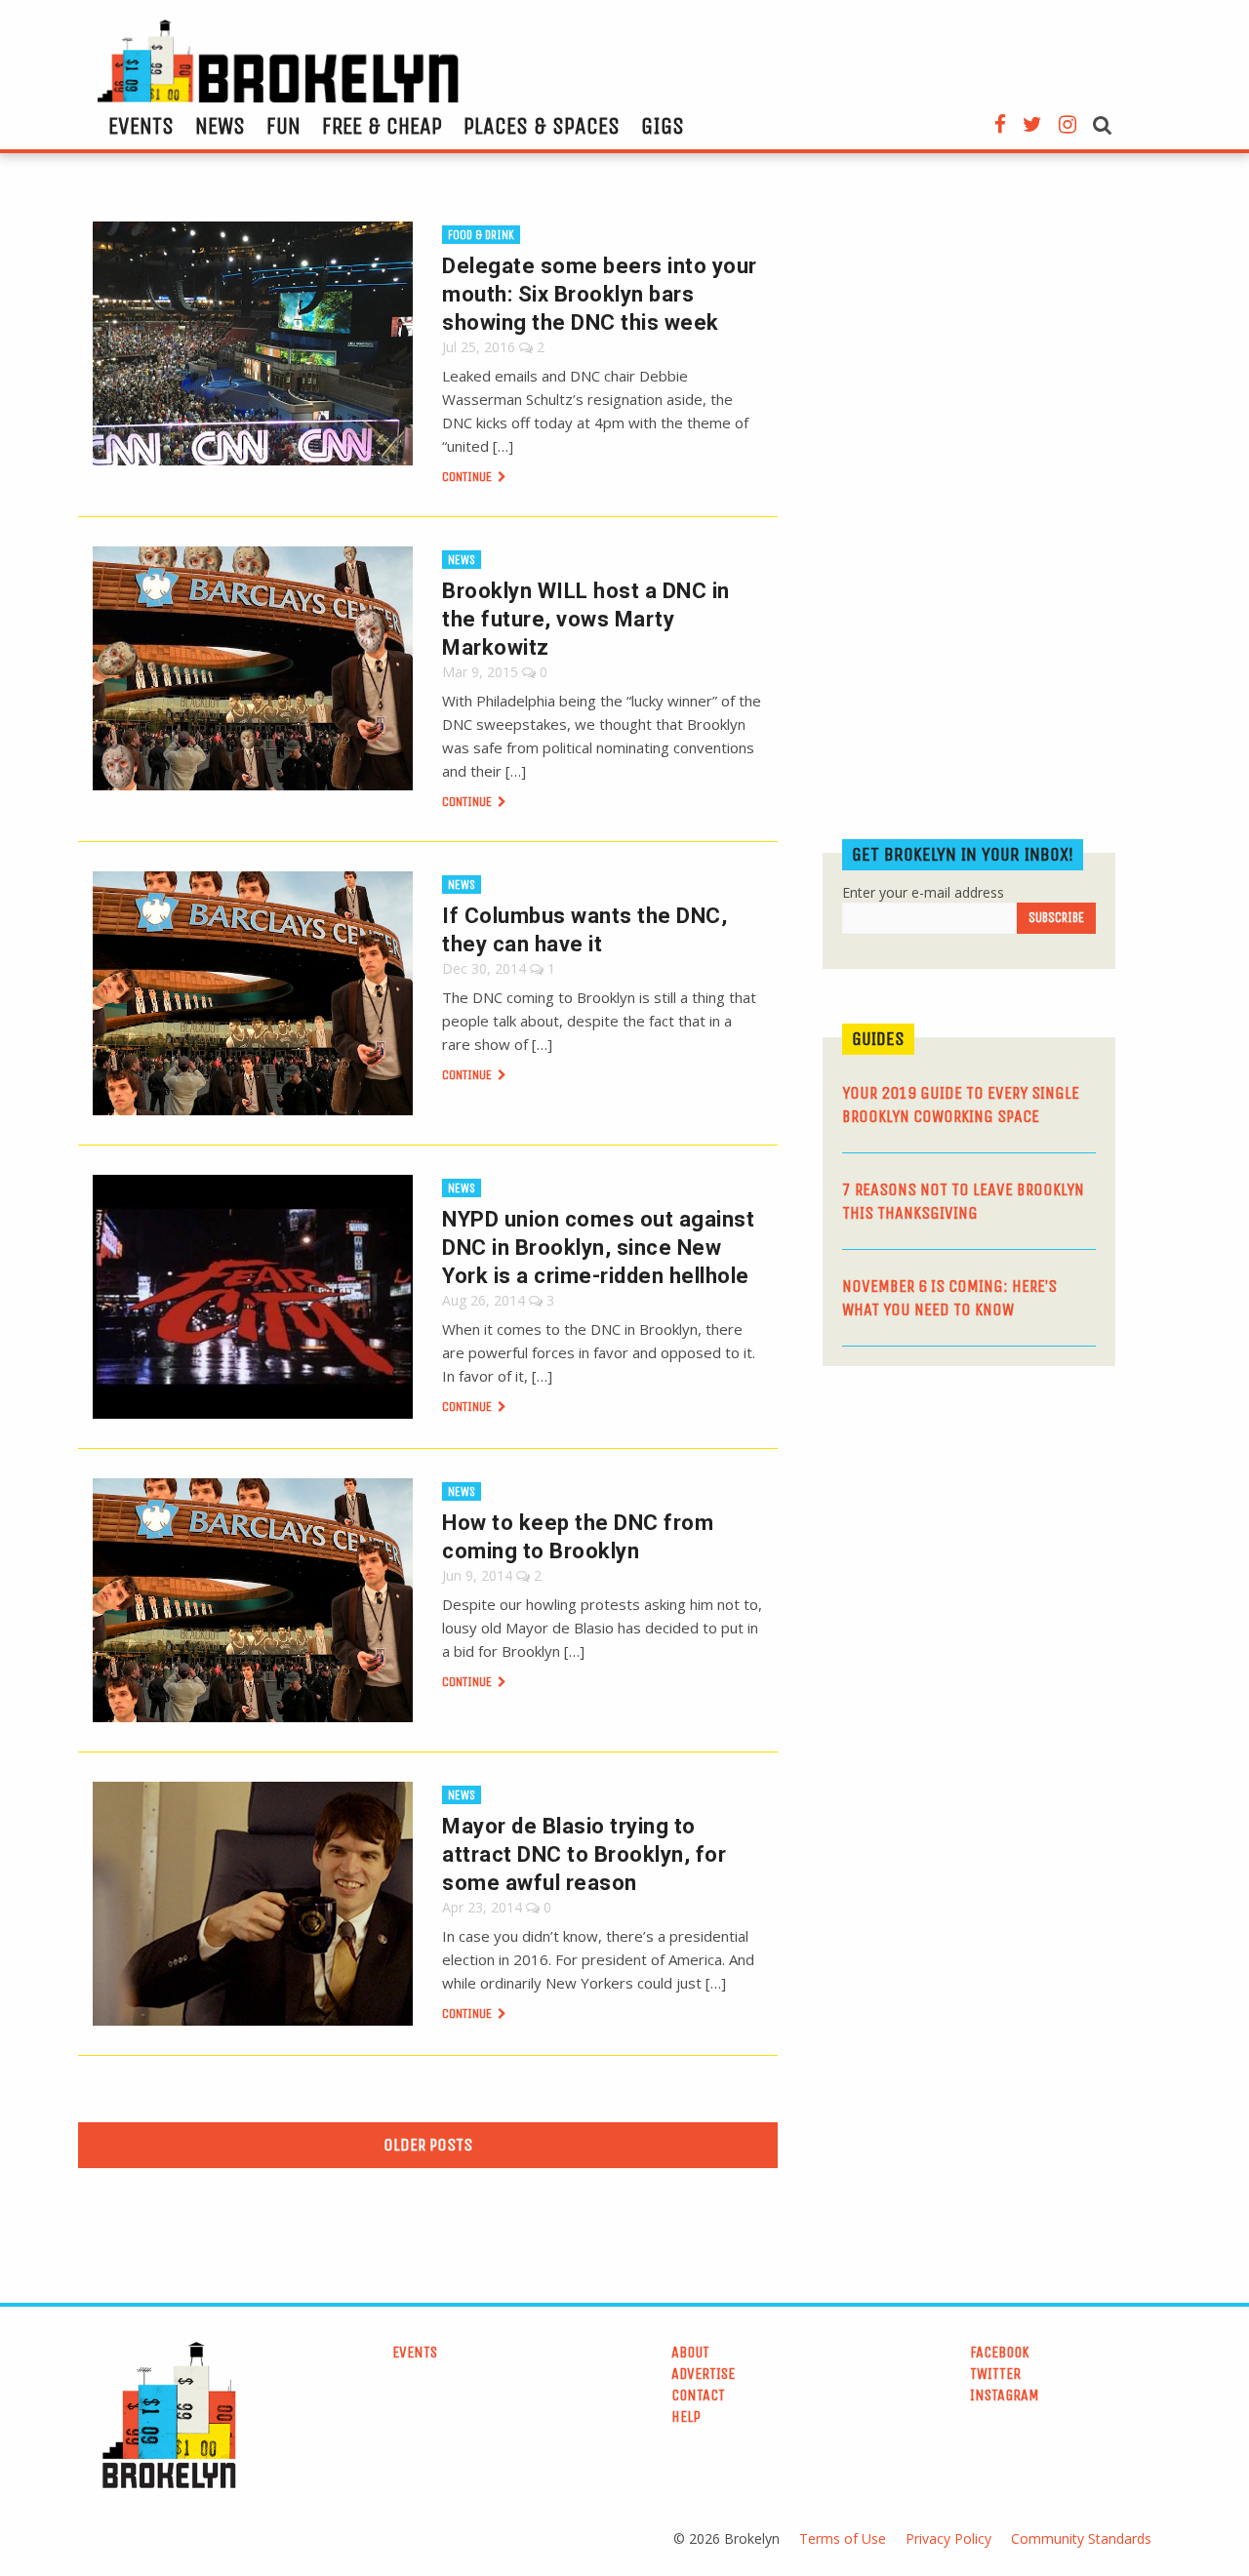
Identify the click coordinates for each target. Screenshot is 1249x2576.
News (220, 126)
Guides (878, 1039)
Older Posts (428, 2145)
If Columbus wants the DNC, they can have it (584, 930)
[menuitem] (141, 126)
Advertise (703, 2374)
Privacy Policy (948, 2538)
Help (686, 2416)
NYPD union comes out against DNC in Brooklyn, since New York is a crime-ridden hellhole (598, 1248)
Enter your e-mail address (923, 892)
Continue (468, 477)
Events (141, 126)
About (690, 2352)
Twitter (995, 2374)
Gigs (663, 126)
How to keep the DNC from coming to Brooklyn (578, 1537)
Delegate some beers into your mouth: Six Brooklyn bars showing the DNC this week (600, 294)
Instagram (1005, 2395)
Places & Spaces (542, 126)
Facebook (1000, 2352)
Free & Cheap (382, 126)
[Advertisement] (969, 1532)
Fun (283, 126)
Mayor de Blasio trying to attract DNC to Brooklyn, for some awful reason (584, 1854)
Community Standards (1081, 2538)
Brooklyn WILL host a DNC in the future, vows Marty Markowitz (586, 619)
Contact (698, 2395)
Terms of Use (843, 2538)
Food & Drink (481, 235)
